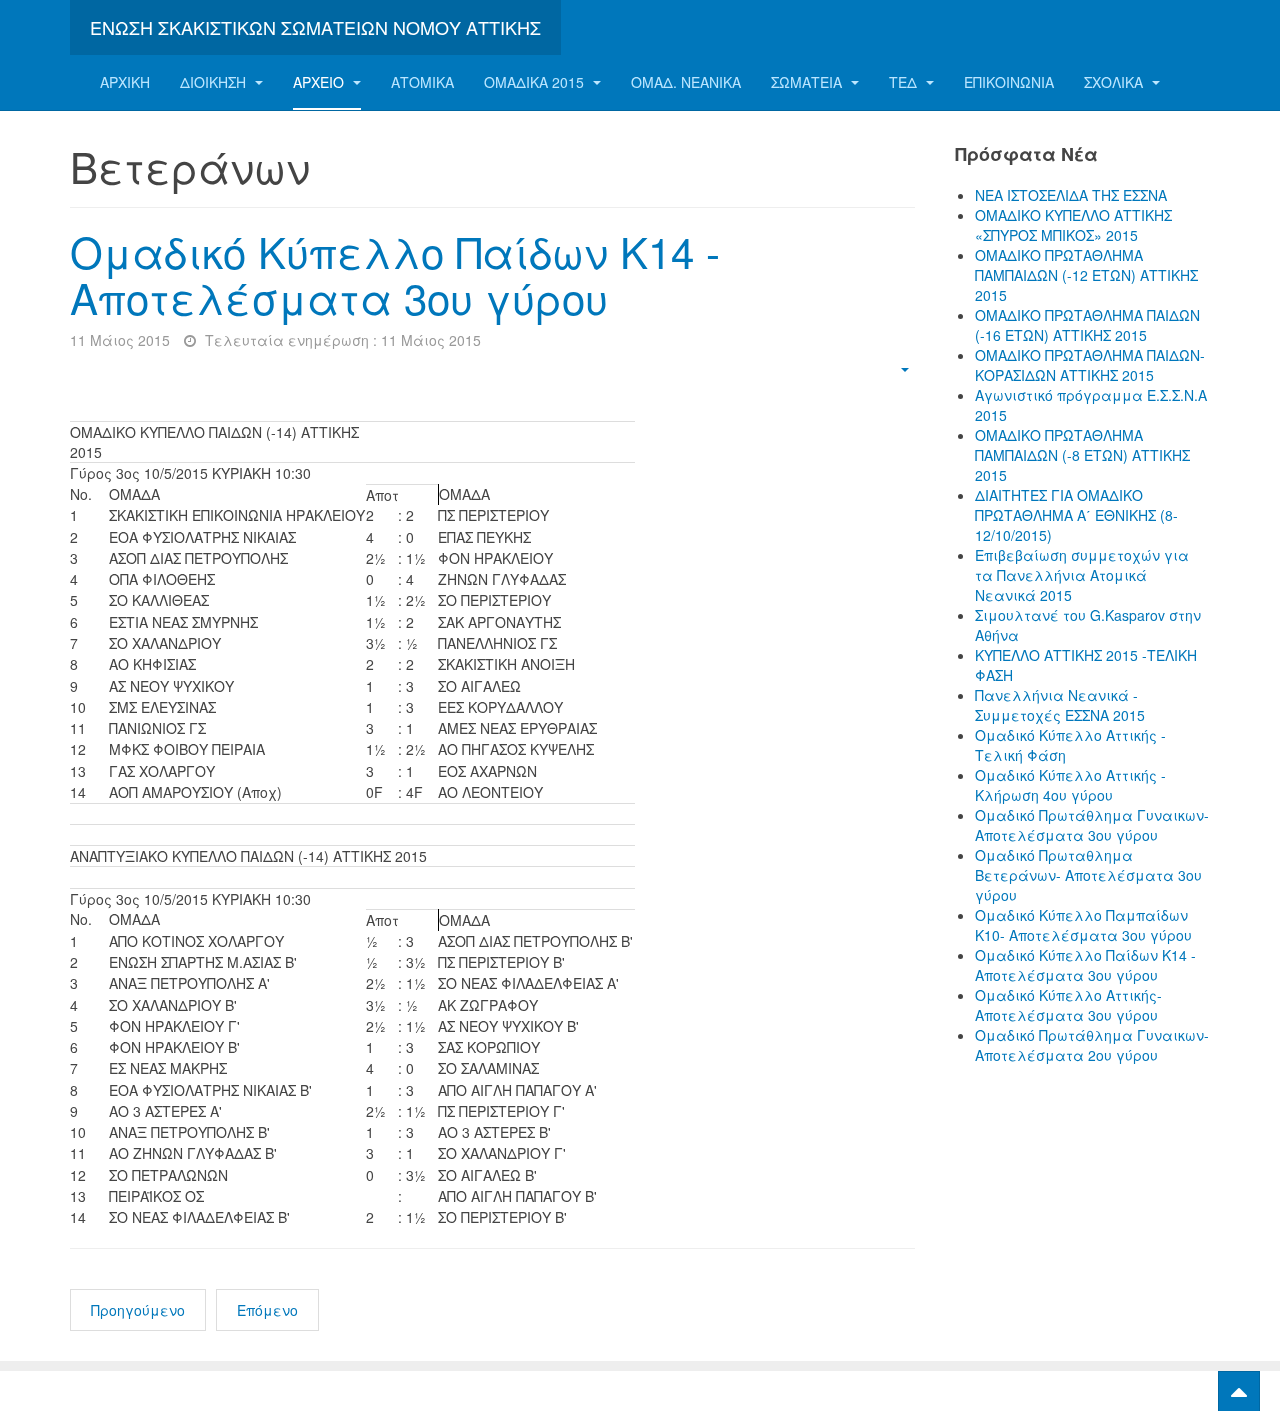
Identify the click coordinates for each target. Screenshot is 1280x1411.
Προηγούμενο (138, 1310)
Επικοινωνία (1009, 82)
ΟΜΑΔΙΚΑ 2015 (536, 82)
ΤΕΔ (905, 82)
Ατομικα (422, 82)
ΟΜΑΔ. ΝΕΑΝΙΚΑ (686, 82)
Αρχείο (320, 82)
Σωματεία (808, 82)
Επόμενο (267, 1310)
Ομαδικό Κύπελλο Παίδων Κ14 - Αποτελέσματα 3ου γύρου (395, 274)
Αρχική (125, 82)
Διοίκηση (215, 82)
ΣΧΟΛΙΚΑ (1115, 82)
